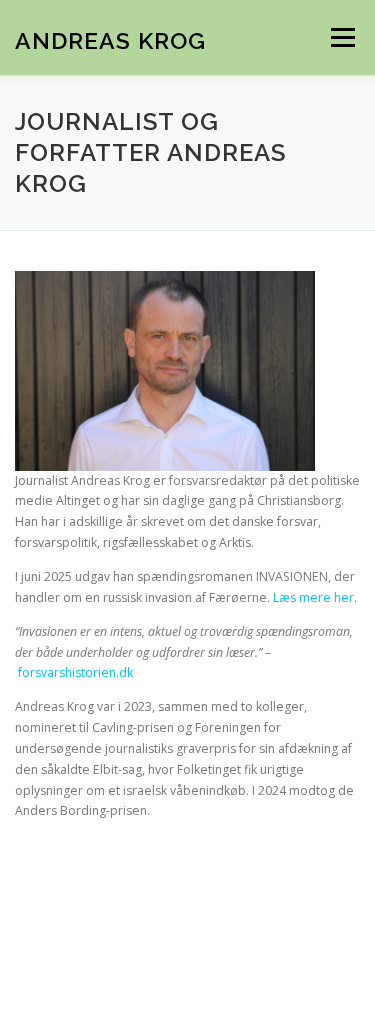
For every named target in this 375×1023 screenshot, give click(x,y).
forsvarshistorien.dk (75, 672)
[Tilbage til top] (187, 905)
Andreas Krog (110, 39)
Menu (341, 37)
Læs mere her (313, 597)
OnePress (271, 951)
